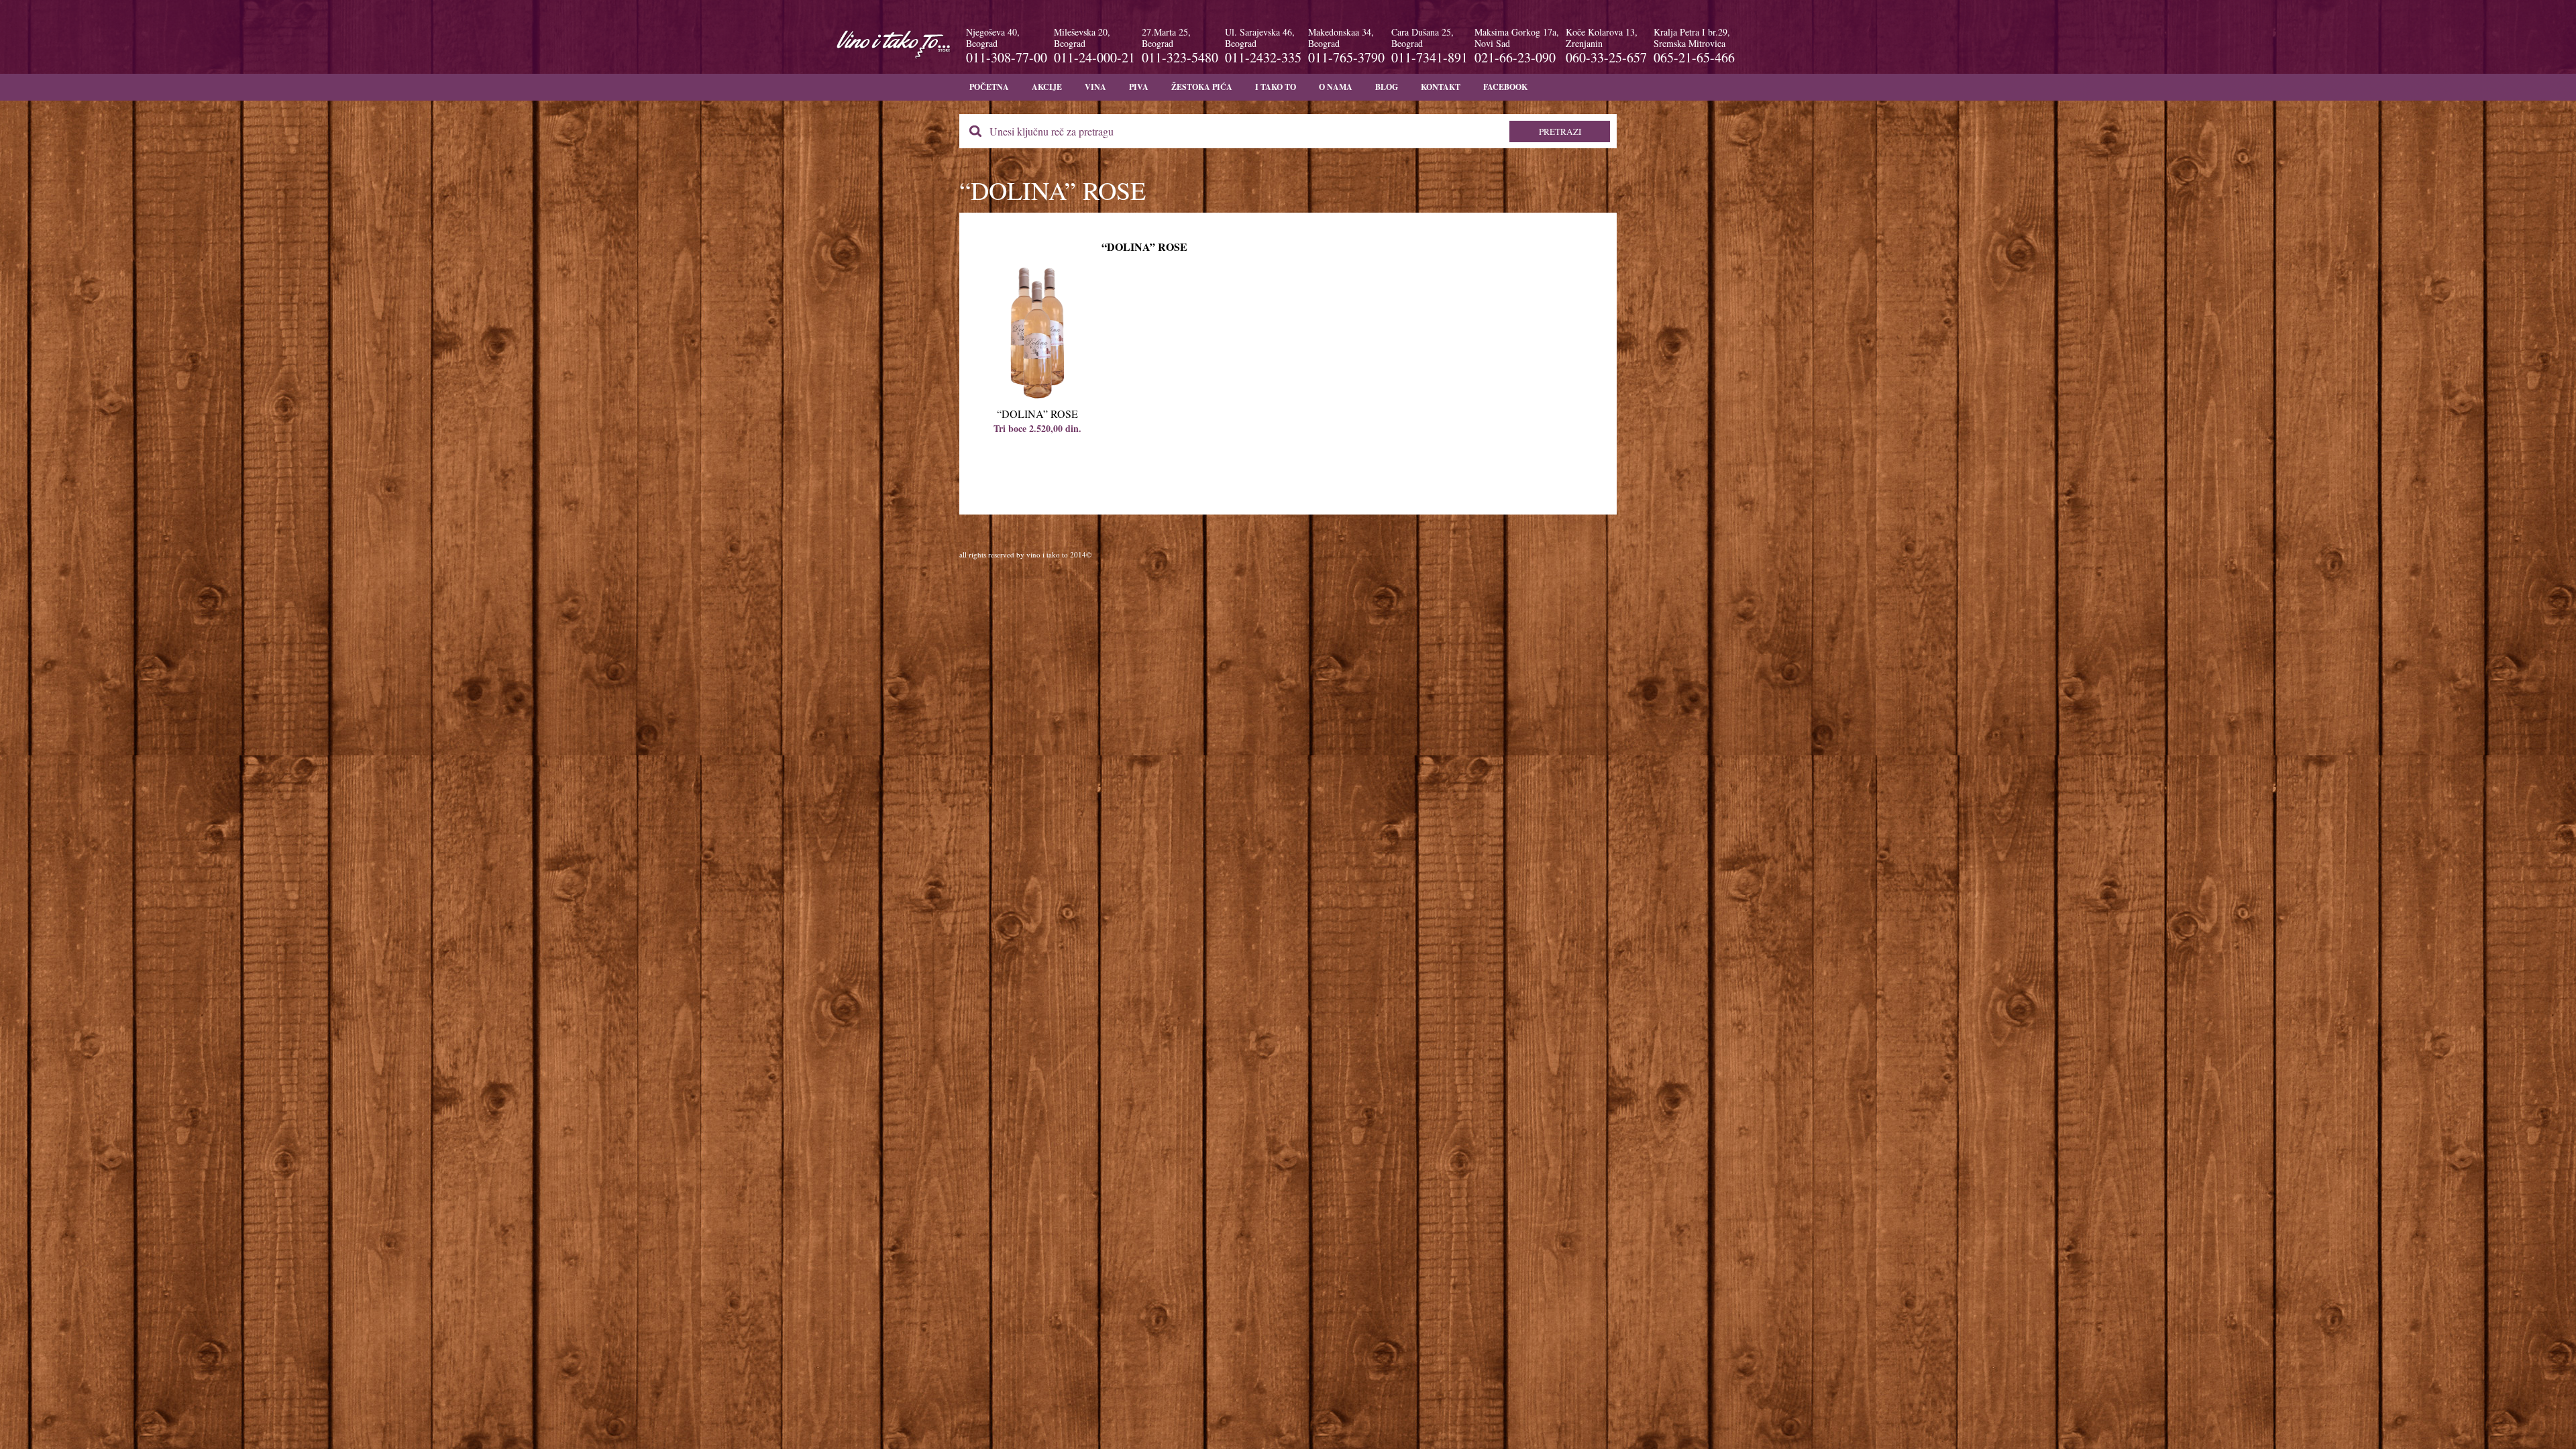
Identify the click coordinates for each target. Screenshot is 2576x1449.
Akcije (1047, 87)
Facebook (1505, 87)
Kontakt (1441, 87)
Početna (989, 87)
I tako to (1276, 87)
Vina (1095, 87)
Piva (1139, 87)
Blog (1387, 87)
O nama (1336, 87)
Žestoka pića (1202, 87)
